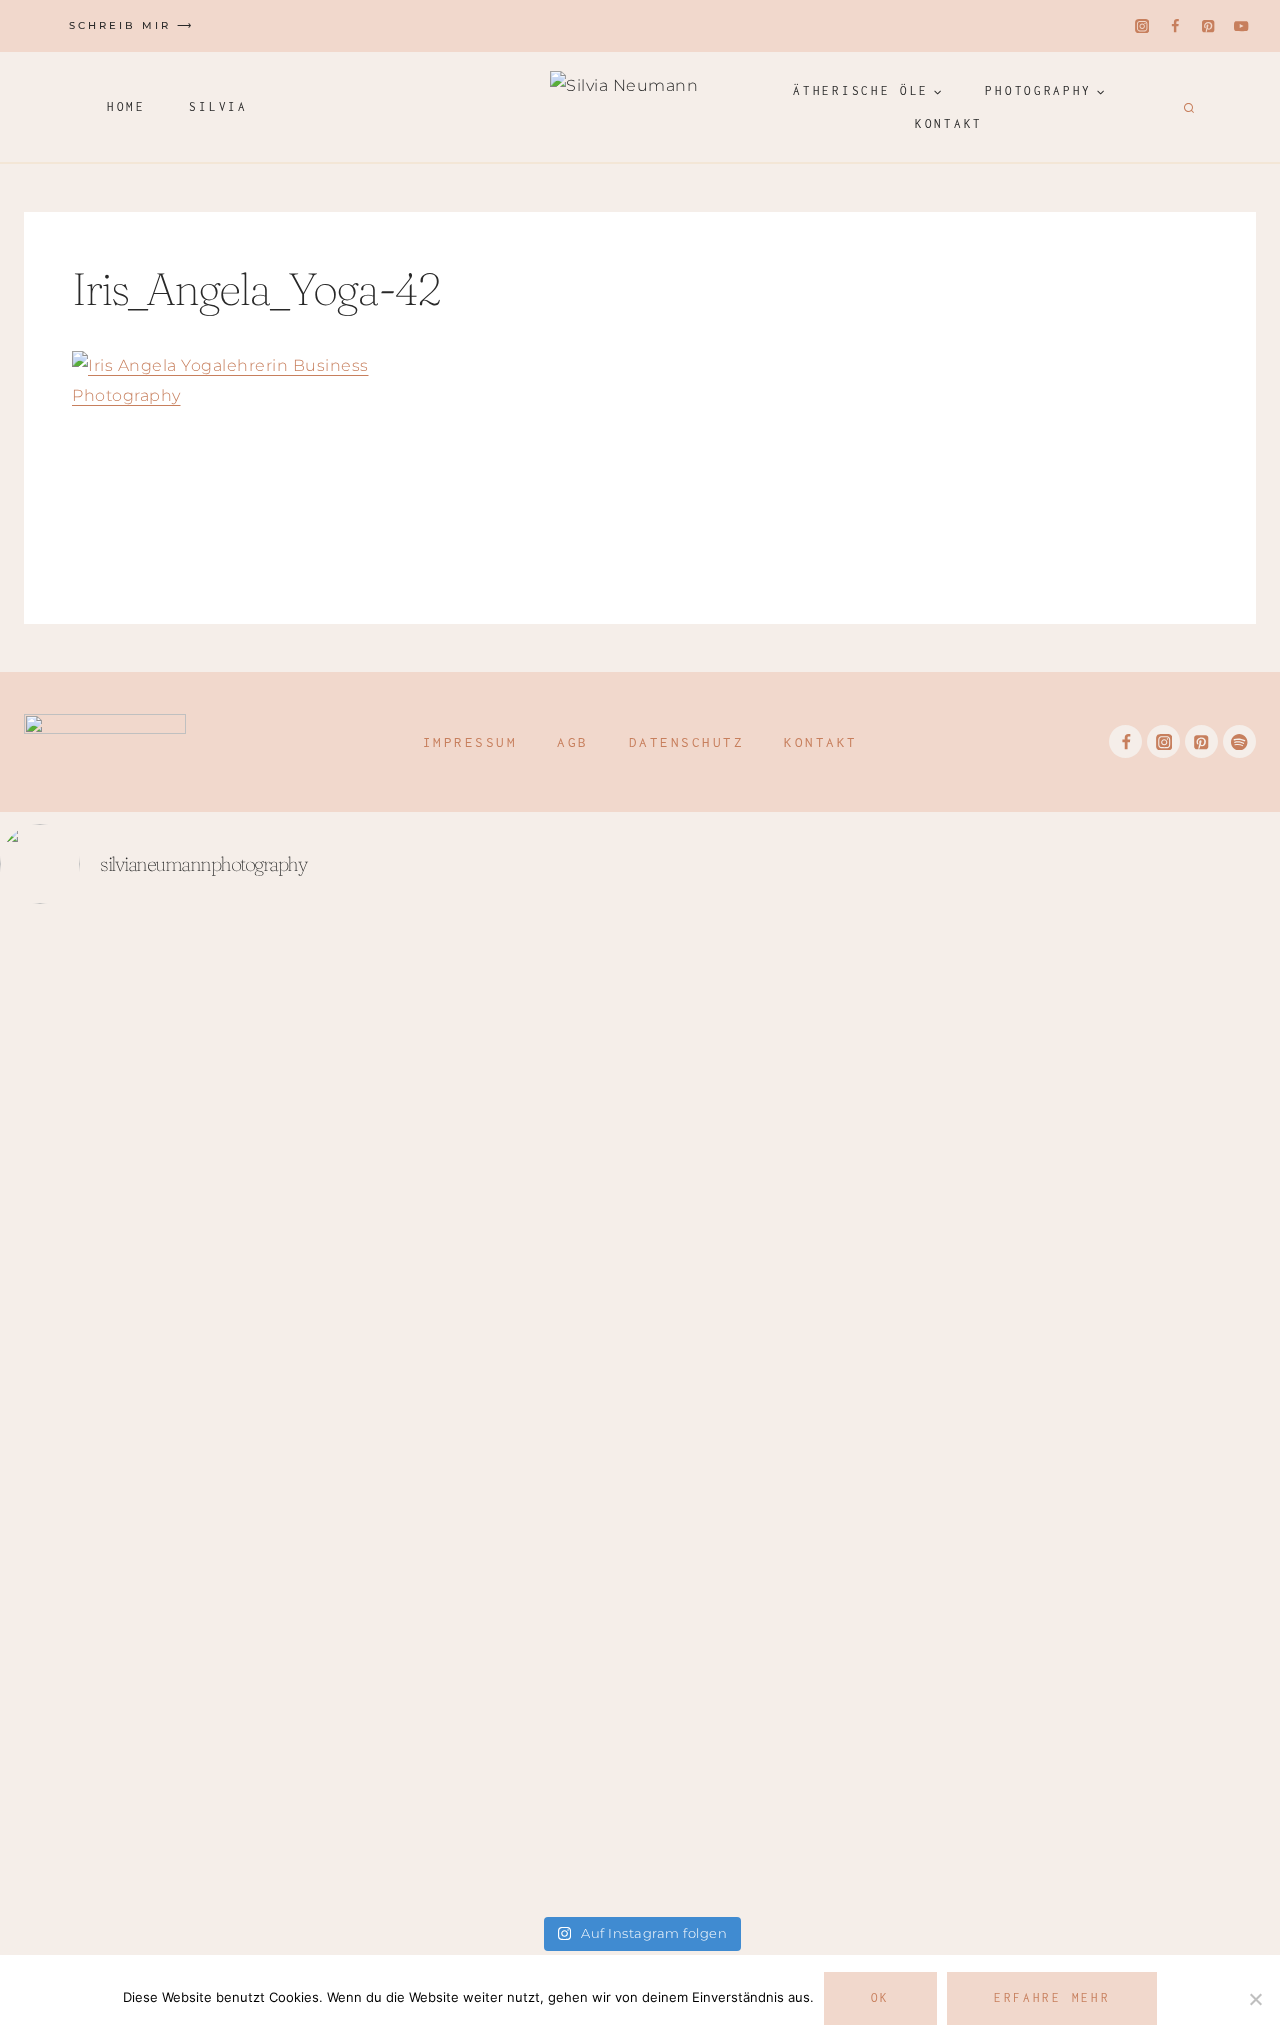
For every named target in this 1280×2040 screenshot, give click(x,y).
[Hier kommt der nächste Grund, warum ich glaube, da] (961, 1216)
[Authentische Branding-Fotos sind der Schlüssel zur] (533, 1414)
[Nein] (1255, 1999)
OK (880, 1997)
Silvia (218, 106)
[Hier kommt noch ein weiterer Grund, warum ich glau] (747, 1414)
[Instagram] (1142, 26)
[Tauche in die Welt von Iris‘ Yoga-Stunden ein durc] (105, 1399)
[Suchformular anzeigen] (1186, 107)
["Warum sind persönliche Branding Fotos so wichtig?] (1175, 1277)
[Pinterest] (1208, 26)
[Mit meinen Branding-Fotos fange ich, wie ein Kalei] (319, 1368)
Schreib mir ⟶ (131, 25)
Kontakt (949, 123)
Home (126, 106)
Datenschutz (687, 742)
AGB (573, 742)
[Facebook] (1175, 26)
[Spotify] (1239, 741)
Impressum (470, 742)
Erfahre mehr (1052, 1997)
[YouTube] (1241, 26)
